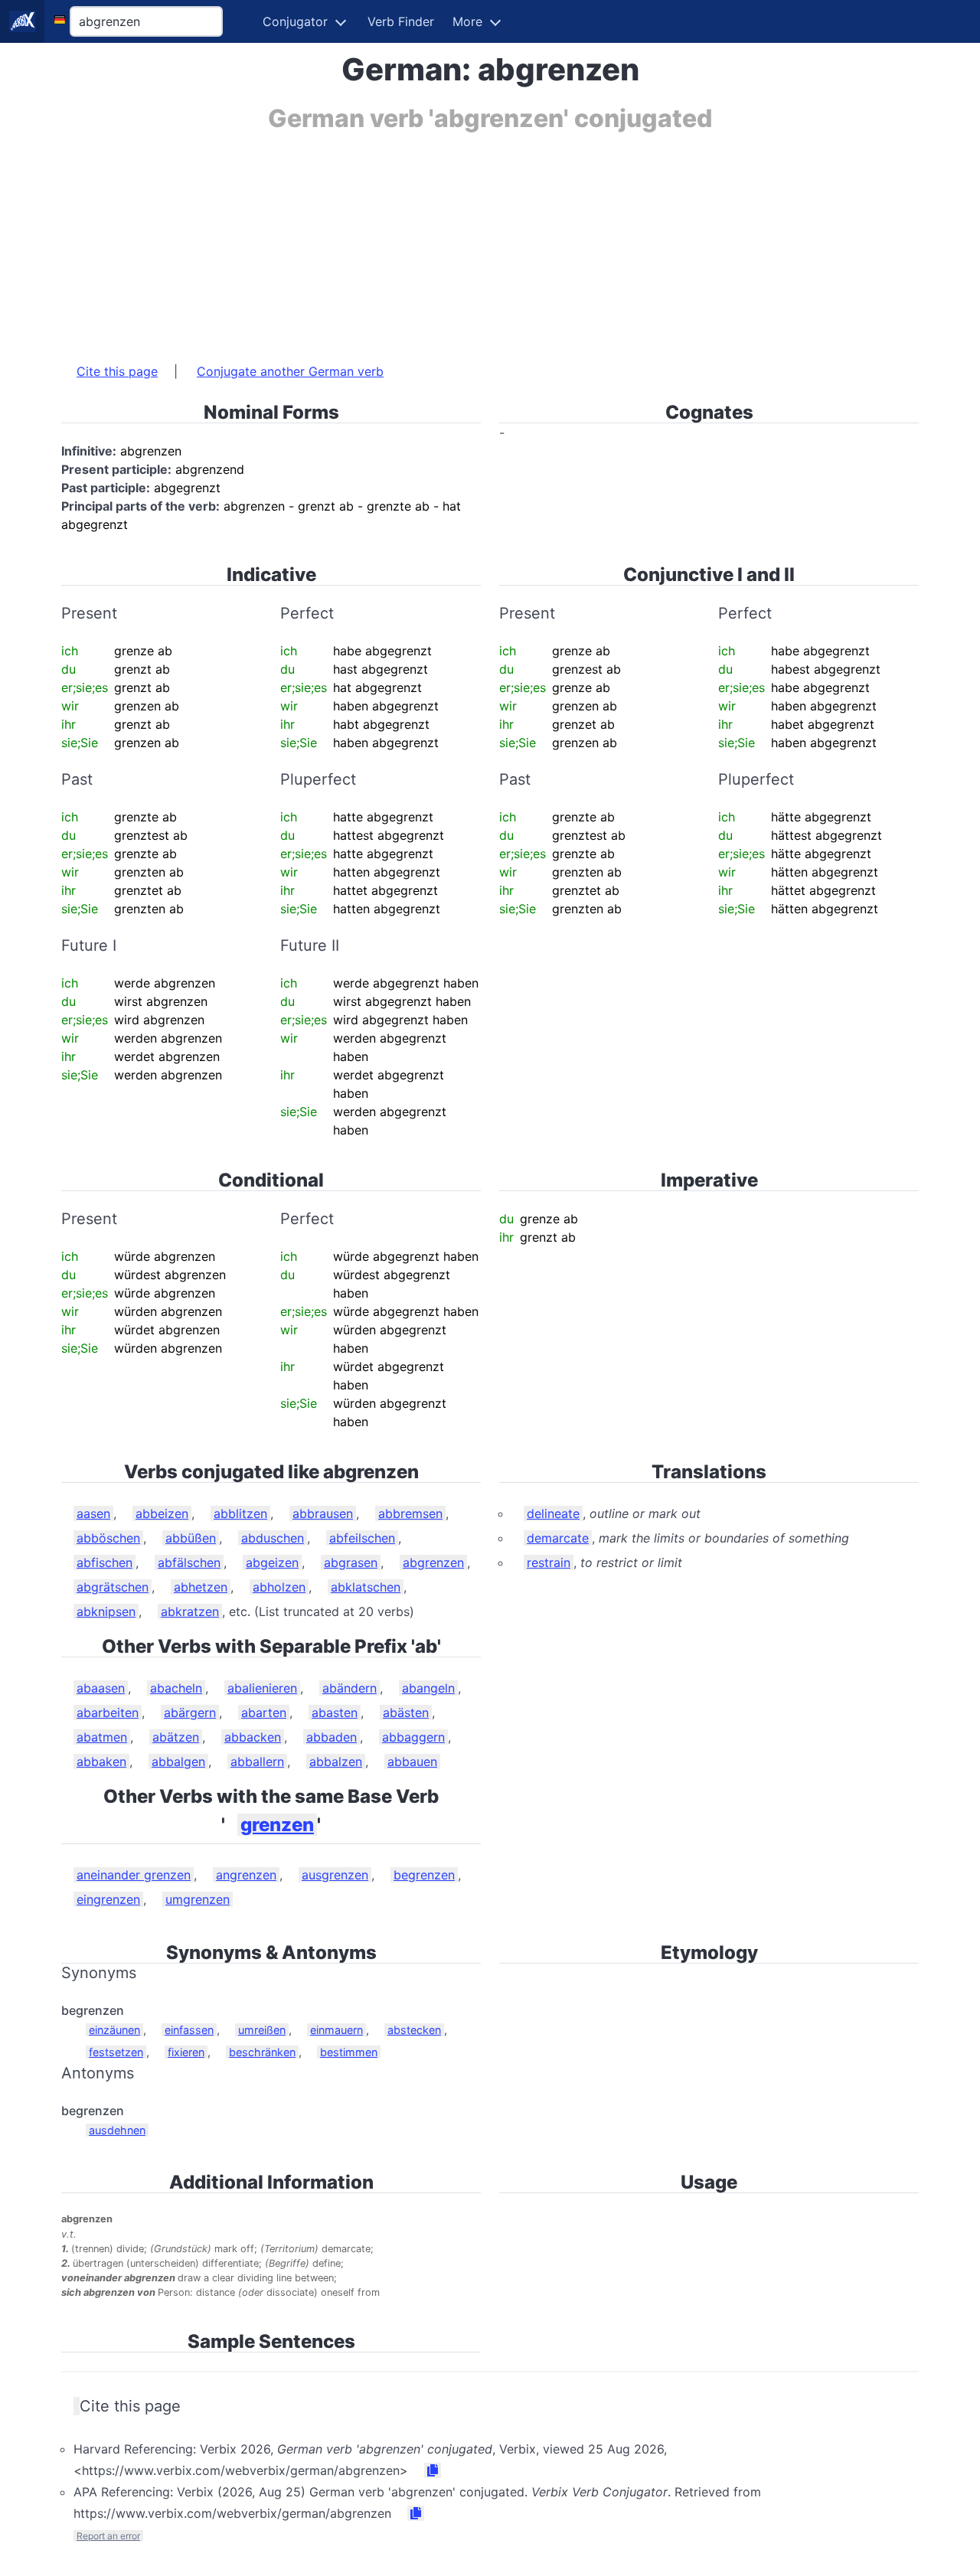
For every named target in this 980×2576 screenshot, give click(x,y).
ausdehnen (117, 2130)
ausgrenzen (335, 1875)
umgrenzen (198, 1899)
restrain (549, 1562)
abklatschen (366, 1587)
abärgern (190, 1712)
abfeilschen (362, 1538)
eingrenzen (108, 1899)
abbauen (412, 1761)
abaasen (101, 1688)
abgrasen (351, 1562)
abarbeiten (108, 1712)
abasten (335, 1712)
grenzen (277, 1825)
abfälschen (189, 1562)
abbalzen (336, 1761)
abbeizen (162, 1513)
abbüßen (191, 1538)
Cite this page (117, 371)
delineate (553, 1513)
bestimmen (349, 2052)
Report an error (108, 2536)
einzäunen (114, 2030)
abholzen (279, 1587)
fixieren (186, 2052)
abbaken (101, 1761)
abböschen (108, 1538)
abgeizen (272, 1562)
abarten (264, 1712)
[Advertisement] (490, 240)
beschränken (262, 2052)
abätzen (176, 1737)
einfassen (189, 2030)
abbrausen (323, 1513)
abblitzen (240, 1513)
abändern (350, 1688)
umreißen (262, 2030)
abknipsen (106, 1611)
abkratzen (190, 1611)
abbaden (332, 1737)
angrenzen (246, 1875)
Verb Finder (401, 21)
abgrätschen (113, 1587)
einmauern (336, 2030)
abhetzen (201, 1587)
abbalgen (178, 1761)
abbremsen (410, 1513)
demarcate (558, 1538)
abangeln (428, 1688)
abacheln (176, 1688)
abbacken (253, 1737)
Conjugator (295, 21)
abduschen (273, 1538)
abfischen (105, 1562)
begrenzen (424, 1875)
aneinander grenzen (134, 1875)
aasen (93, 1513)
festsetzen (116, 2052)
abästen (406, 1712)
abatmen (102, 1737)
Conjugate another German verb (290, 371)
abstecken (414, 2030)
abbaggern (413, 1737)
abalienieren (262, 1688)
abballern (257, 1761)
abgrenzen (433, 1562)
